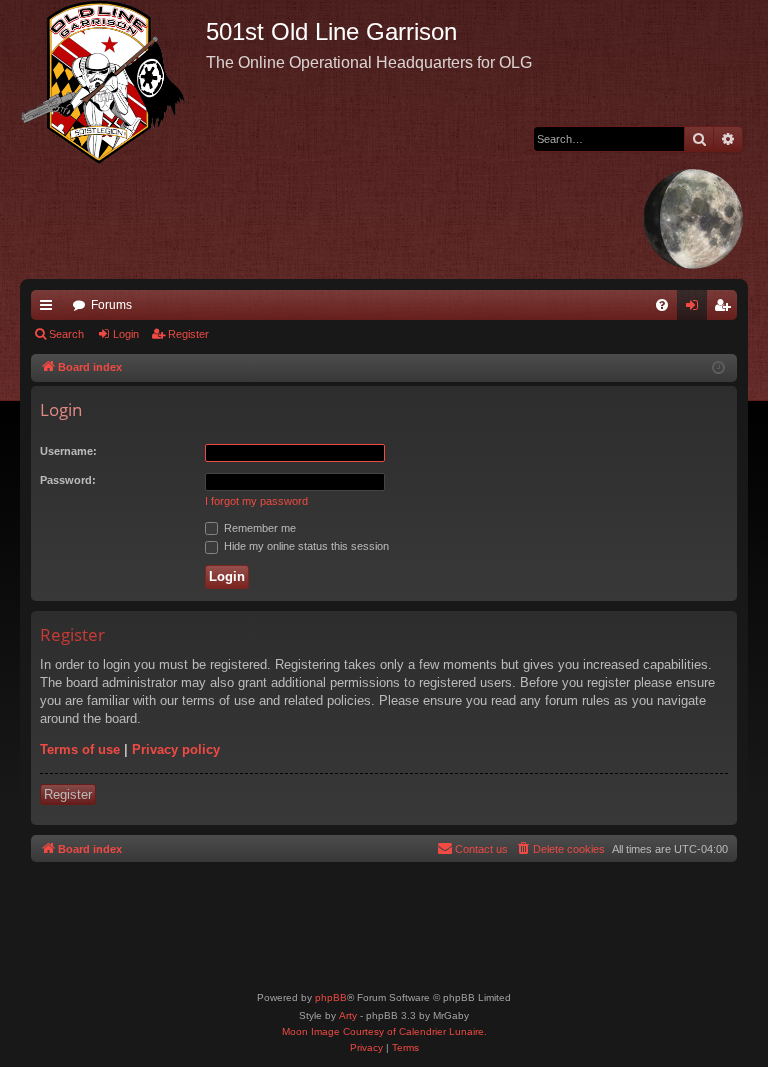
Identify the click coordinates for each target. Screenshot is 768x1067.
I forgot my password (256, 501)
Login (126, 334)
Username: (68, 451)
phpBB (331, 997)
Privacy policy (176, 749)
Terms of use (80, 749)
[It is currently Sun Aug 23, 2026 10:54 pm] (718, 368)
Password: (68, 480)
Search (66, 334)
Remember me (258, 528)
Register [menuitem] (726, 309)
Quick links (50, 309)
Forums (111, 305)
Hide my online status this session (305, 546)
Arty (348, 1015)
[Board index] (113, 82)
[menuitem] (662, 305)
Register (188, 334)
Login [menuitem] (696, 309)
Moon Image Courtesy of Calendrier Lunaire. (384, 1031)
